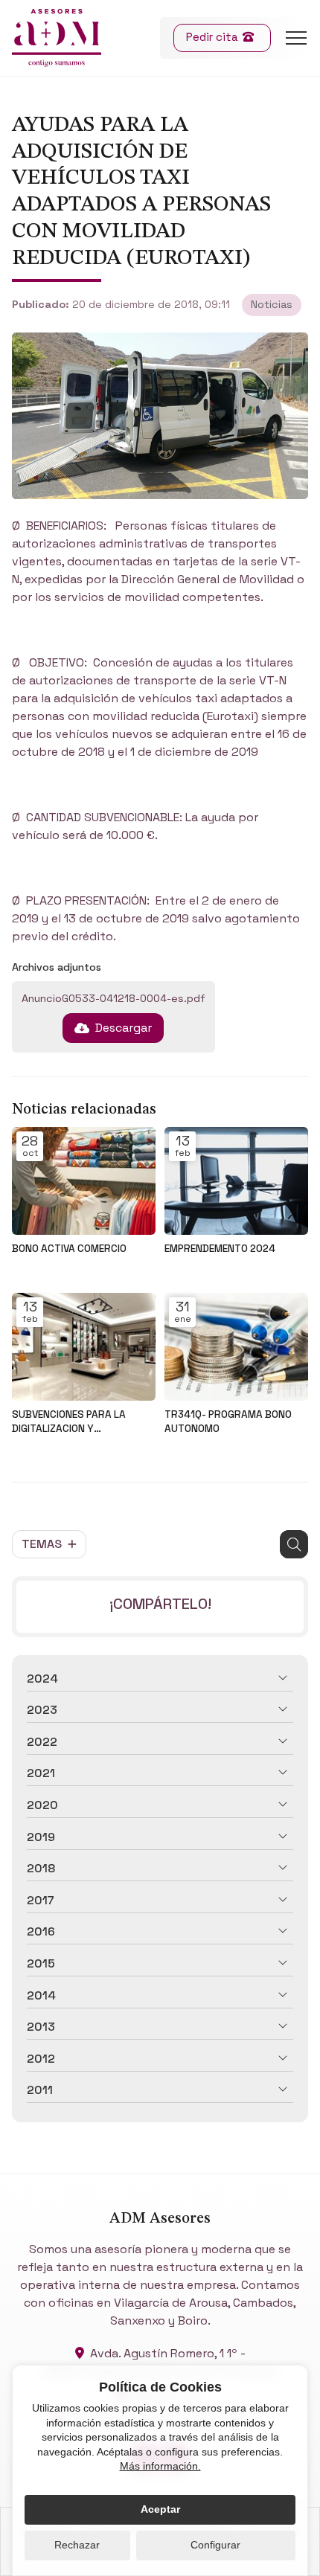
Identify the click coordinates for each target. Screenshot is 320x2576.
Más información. (160, 2466)
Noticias (272, 304)
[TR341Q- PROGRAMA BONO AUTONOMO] (236, 1347)
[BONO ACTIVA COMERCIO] (84, 1181)
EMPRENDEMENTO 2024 (220, 1249)
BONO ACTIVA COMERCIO (69, 1249)
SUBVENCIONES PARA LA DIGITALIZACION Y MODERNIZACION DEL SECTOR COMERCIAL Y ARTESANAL (81, 1422)
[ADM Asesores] (57, 38)
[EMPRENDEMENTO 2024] (236, 1181)
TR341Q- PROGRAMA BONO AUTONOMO (228, 1422)
